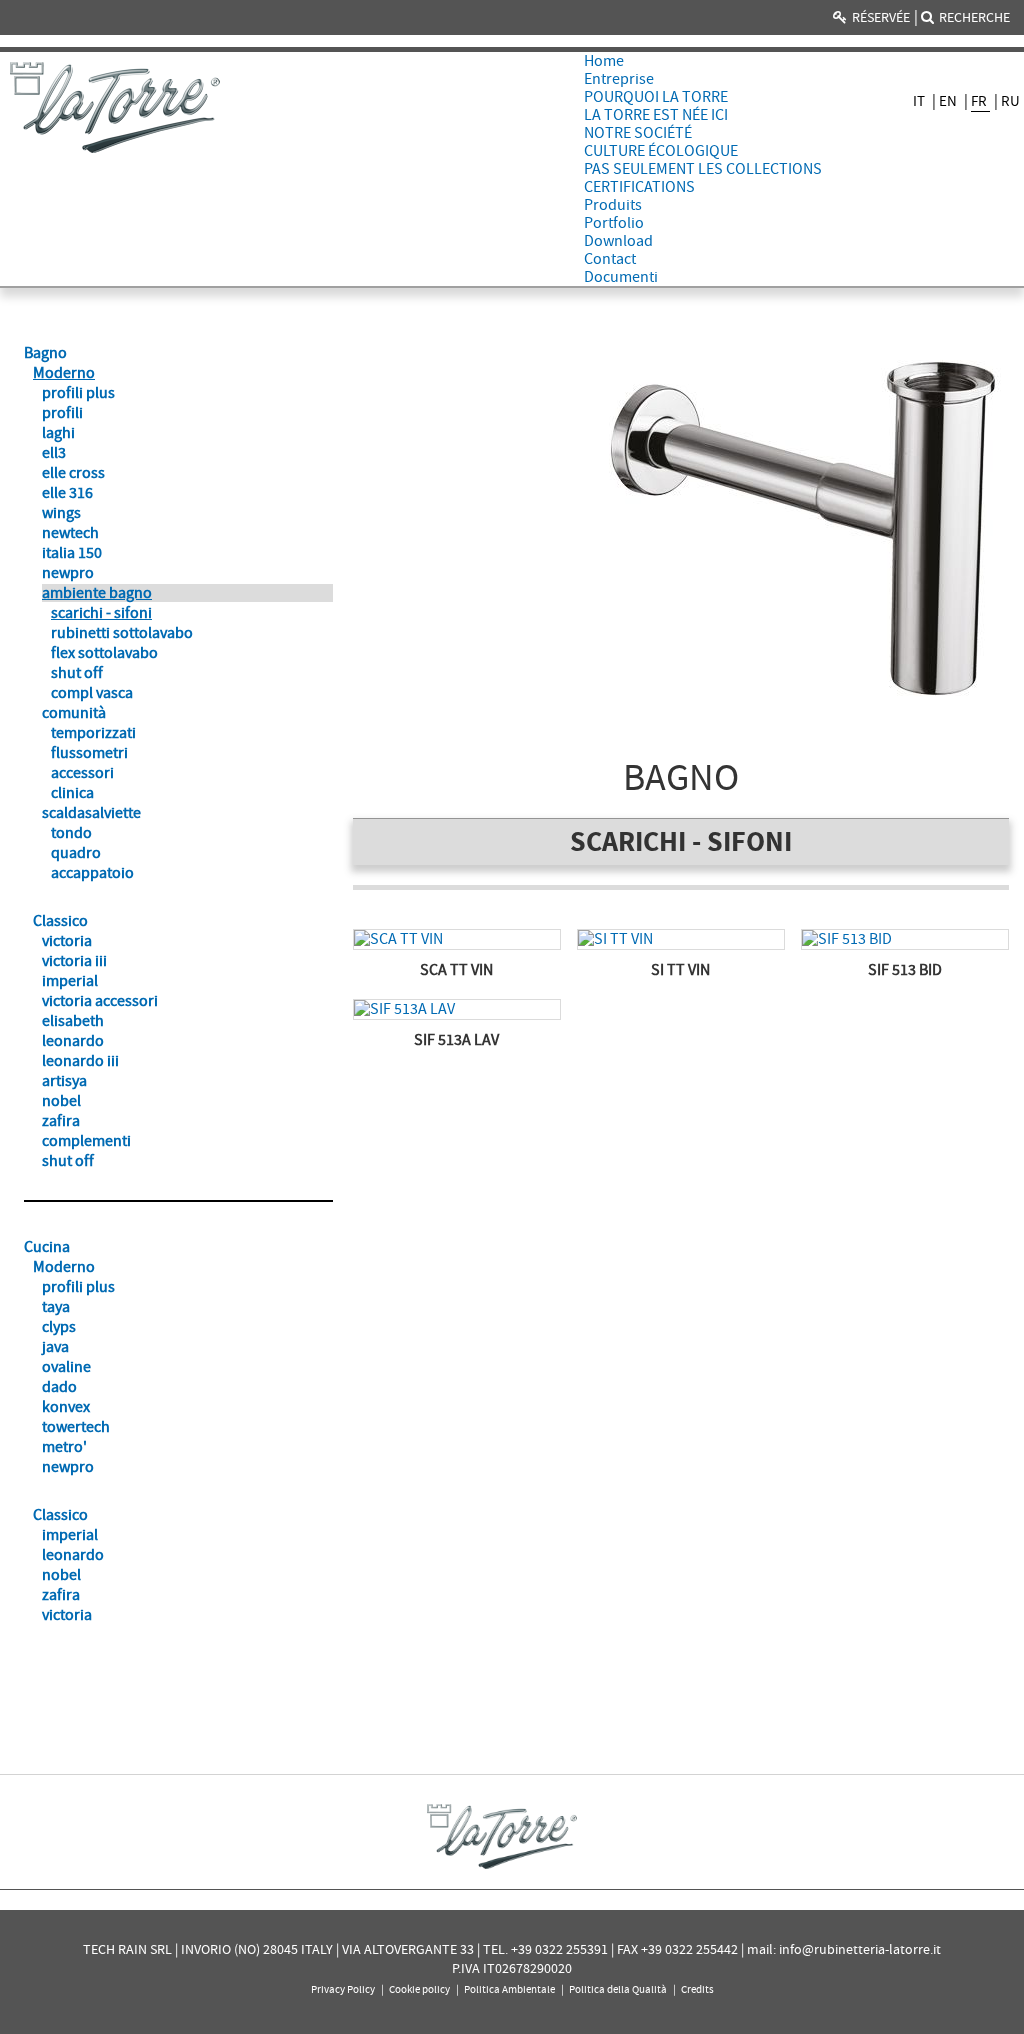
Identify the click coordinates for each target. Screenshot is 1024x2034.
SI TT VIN (680, 970)
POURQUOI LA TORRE (656, 97)
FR (980, 101)
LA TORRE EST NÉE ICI (656, 115)
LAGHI (58, 433)
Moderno (64, 373)
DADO (59, 1387)
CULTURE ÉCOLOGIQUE (661, 151)
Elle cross (73, 473)
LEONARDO (73, 1041)
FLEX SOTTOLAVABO (104, 653)
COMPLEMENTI (86, 1141)
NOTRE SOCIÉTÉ (638, 133)
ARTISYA (64, 1081)
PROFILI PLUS (78, 393)
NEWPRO (68, 573)
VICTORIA (67, 941)
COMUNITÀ (74, 713)
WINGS (61, 513)
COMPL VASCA (92, 693)
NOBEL (61, 1101)
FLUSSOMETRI (89, 753)
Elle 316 (67, 493)
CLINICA (72, 793)
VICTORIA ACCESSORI (100, 1001)
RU (1010, 101)
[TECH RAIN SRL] (115, 107)
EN (949, 101)
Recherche (974, 17)
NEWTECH (70, 533)
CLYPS (59, 1327)
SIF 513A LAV (456, 1040)
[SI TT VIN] (681, 939)
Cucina (47, 1247)
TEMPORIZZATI (93, 733)
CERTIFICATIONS (639, 187)
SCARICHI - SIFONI (101, 613)
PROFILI (62, 413)
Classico (60, 921)
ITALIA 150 (72, 553)
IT (920, 101)
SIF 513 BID (905, 970)
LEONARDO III (80, 1061)
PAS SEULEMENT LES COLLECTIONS (703, 169)
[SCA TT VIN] (457, 939)
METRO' (64, 1447)
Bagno (45, 353)
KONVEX (66, 1407)
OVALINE (66, 1367)
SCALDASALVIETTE (91, 813)
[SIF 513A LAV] (457, 1009)
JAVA (55, 1347)
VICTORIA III (74, 961)
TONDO (71, 833)
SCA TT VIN (456, 970)
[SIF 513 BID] (905, 939)
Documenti (621, 277)
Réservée (881, 17)
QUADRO (76, 853)
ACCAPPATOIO (92, 873)
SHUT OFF (77, 673)
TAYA (56, 1307)
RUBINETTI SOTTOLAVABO (122, 633)
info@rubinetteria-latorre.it (860, 1949)
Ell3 (54, 453)
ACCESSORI (82, 773)
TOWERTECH (76, 1427)
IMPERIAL (70, 981)
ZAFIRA (61, 1121)
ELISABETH (73, 1021)
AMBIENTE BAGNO (97, 593)
